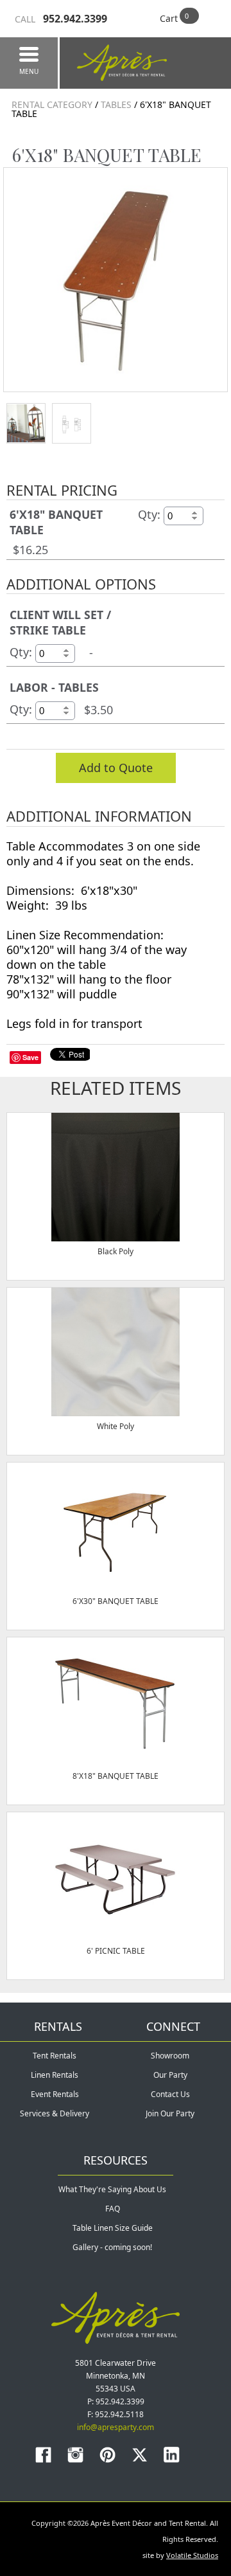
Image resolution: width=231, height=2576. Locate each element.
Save (30, 1057)
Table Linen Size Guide (113, 2228)
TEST (26, 423)
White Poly (116, 1426)
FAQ (113, 2209)
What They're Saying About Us (112, 2189)
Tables (116, 104)
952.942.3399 (61, 19)
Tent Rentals (55, 2056)
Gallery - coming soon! (112, 2247)
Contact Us (170, 2094)
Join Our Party (170, 2113)
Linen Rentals (55, 2075)
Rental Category (52, 104)
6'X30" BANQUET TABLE (116, 1601)
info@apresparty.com (116, 2427)
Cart (169, 18)
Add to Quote (116, 768)
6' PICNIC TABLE (116, 1951)
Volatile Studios (192, 2555)
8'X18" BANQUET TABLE (116, 1776)
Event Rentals (55, 2094)
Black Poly (116, 1251)
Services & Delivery (55, 2113)
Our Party (170, 2075)
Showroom (170, 2056)
